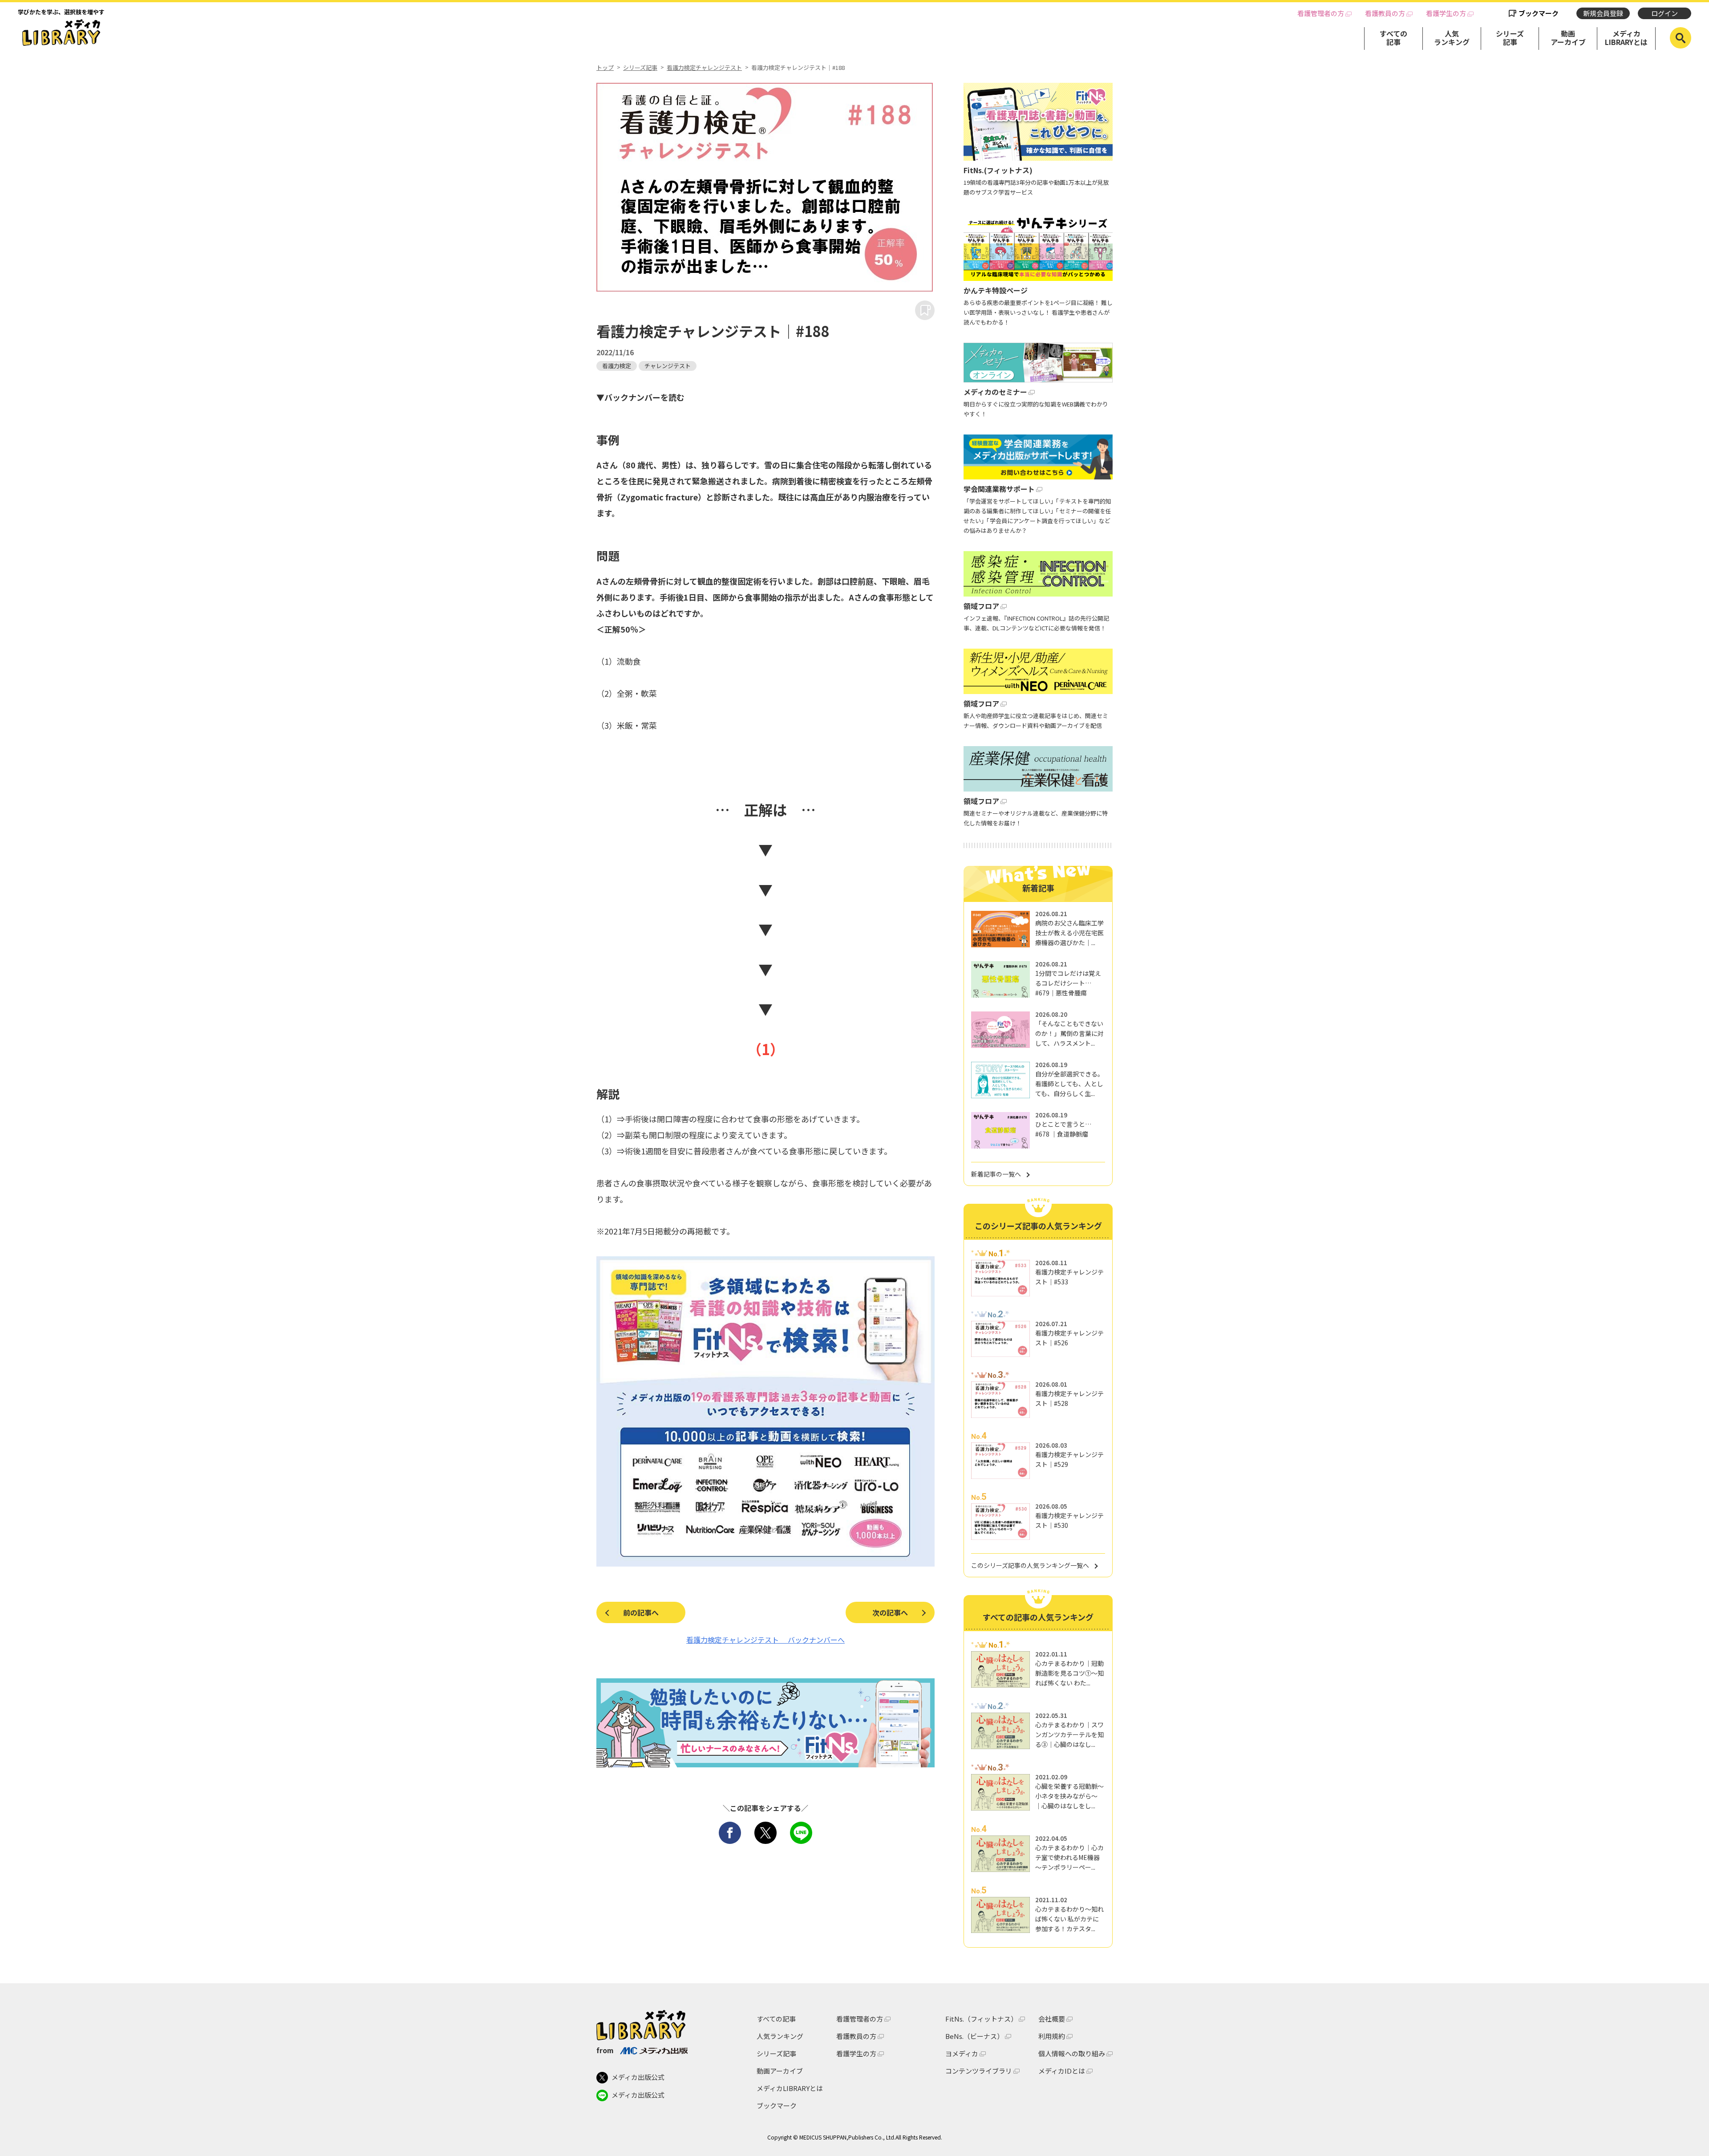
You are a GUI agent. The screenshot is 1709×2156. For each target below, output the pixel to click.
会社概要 (1052, 2019)
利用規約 (1052, 2036)
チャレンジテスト (668, 366)
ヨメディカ (962, 2053)
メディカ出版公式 (638, 2077)
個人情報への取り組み (1072, 2053)
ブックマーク (1539, 13)
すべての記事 (1393, 38)
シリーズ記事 (1510, 38)
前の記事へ (641, 1612)
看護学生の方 (1446, 13)
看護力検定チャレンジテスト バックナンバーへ (765, 1640)
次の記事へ (890, 1612)
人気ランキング (1452, 38)
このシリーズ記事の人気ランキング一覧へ (1030, 1565)
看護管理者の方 (1321, 13)
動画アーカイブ (1568, 38)
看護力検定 (617, 366)
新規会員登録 (1603, 13)
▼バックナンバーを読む (640, 397)
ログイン (1664, 13)
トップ (605, 68)
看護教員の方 (1385, 13)
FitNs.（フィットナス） (981, 2019)
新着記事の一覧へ (996, 1174)
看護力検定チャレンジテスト (704, 68)
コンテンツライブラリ (979, 2071)
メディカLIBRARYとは (1626, 38)
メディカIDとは (1062, 2071)
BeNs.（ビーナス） (974, 2036)
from (605, 2050)
